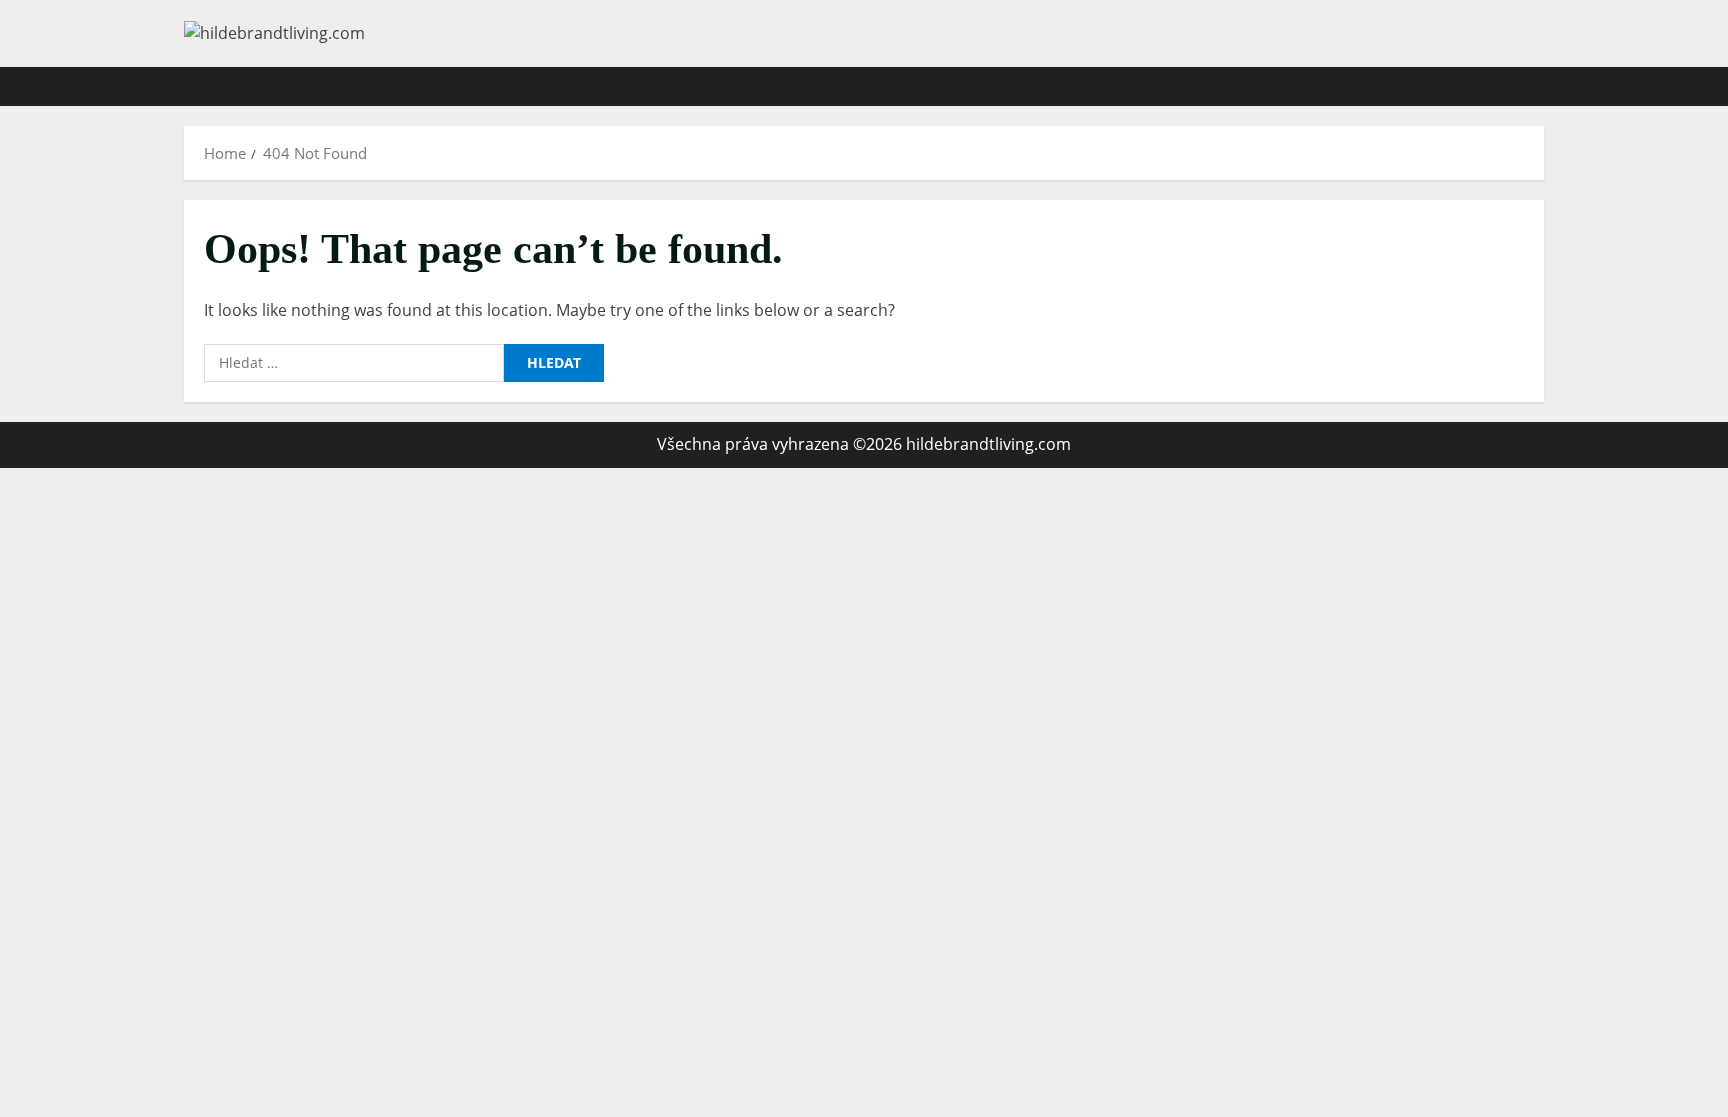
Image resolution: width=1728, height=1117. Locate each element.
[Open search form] (1538, 86)
